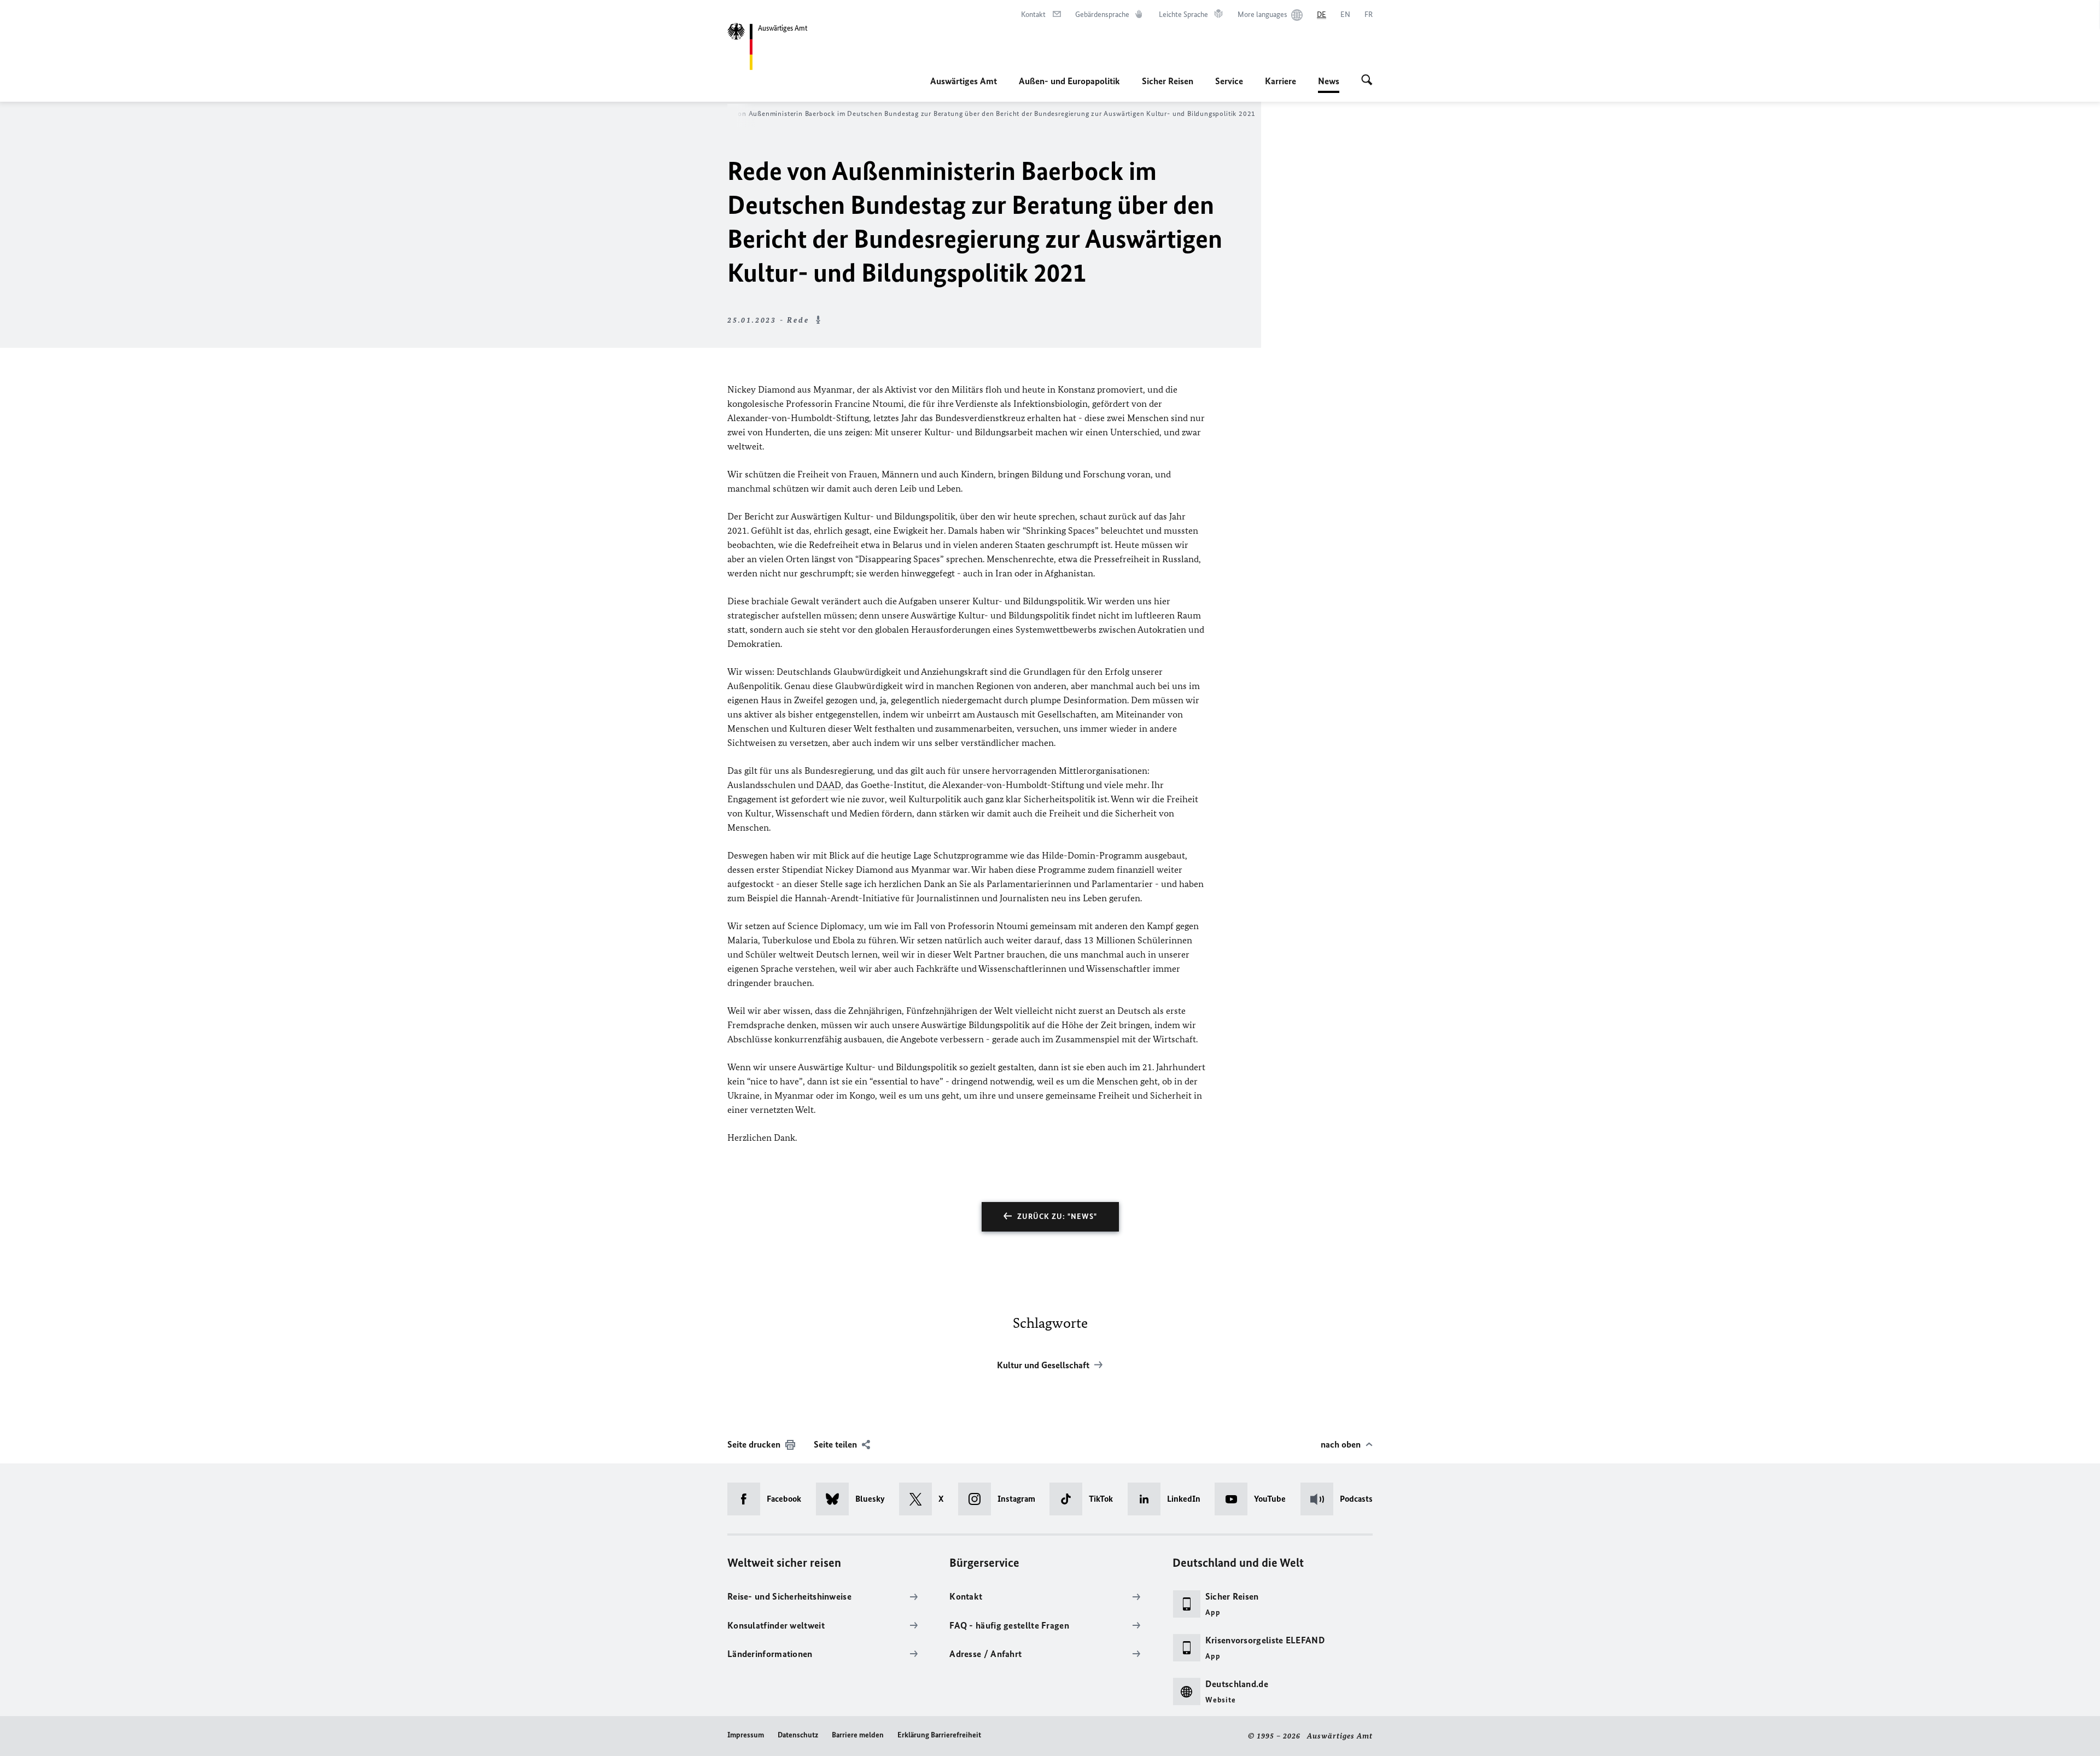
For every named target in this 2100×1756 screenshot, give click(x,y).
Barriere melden (858, 1735)
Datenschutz (798, 1735)
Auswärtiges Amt (964, 81)
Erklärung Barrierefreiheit (939, 1735)
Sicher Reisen (1168, 81)
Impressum (746, 1735)
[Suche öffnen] (1367, 81)
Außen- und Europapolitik (1069, 81)
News (1329, 84)
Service (1229, 81)
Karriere (1281, 81)
